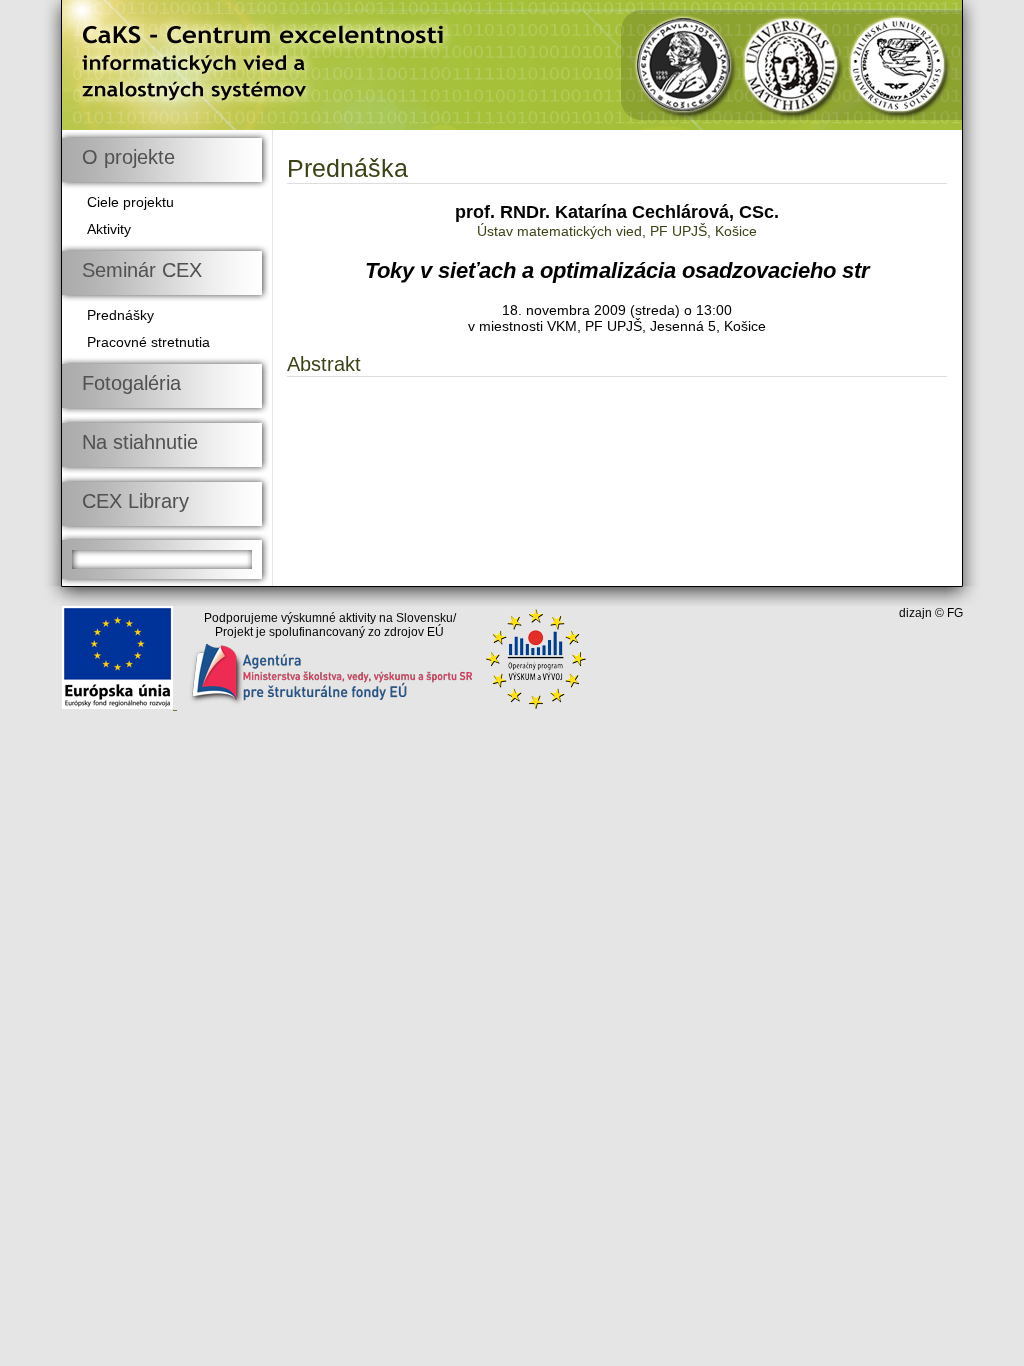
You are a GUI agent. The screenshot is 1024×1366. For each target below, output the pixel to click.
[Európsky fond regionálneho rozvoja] (119, 703)
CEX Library (135, 501)
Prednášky (120, 315)
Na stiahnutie (140, 442)
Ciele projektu (130, 202)
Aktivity (109, 229)
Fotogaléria (131, 383)
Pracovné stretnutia (148, 342)
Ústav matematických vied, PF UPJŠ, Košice (617, 231)
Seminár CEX (142, 270)
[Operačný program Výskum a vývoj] (536, 703)
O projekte (128, 157)
